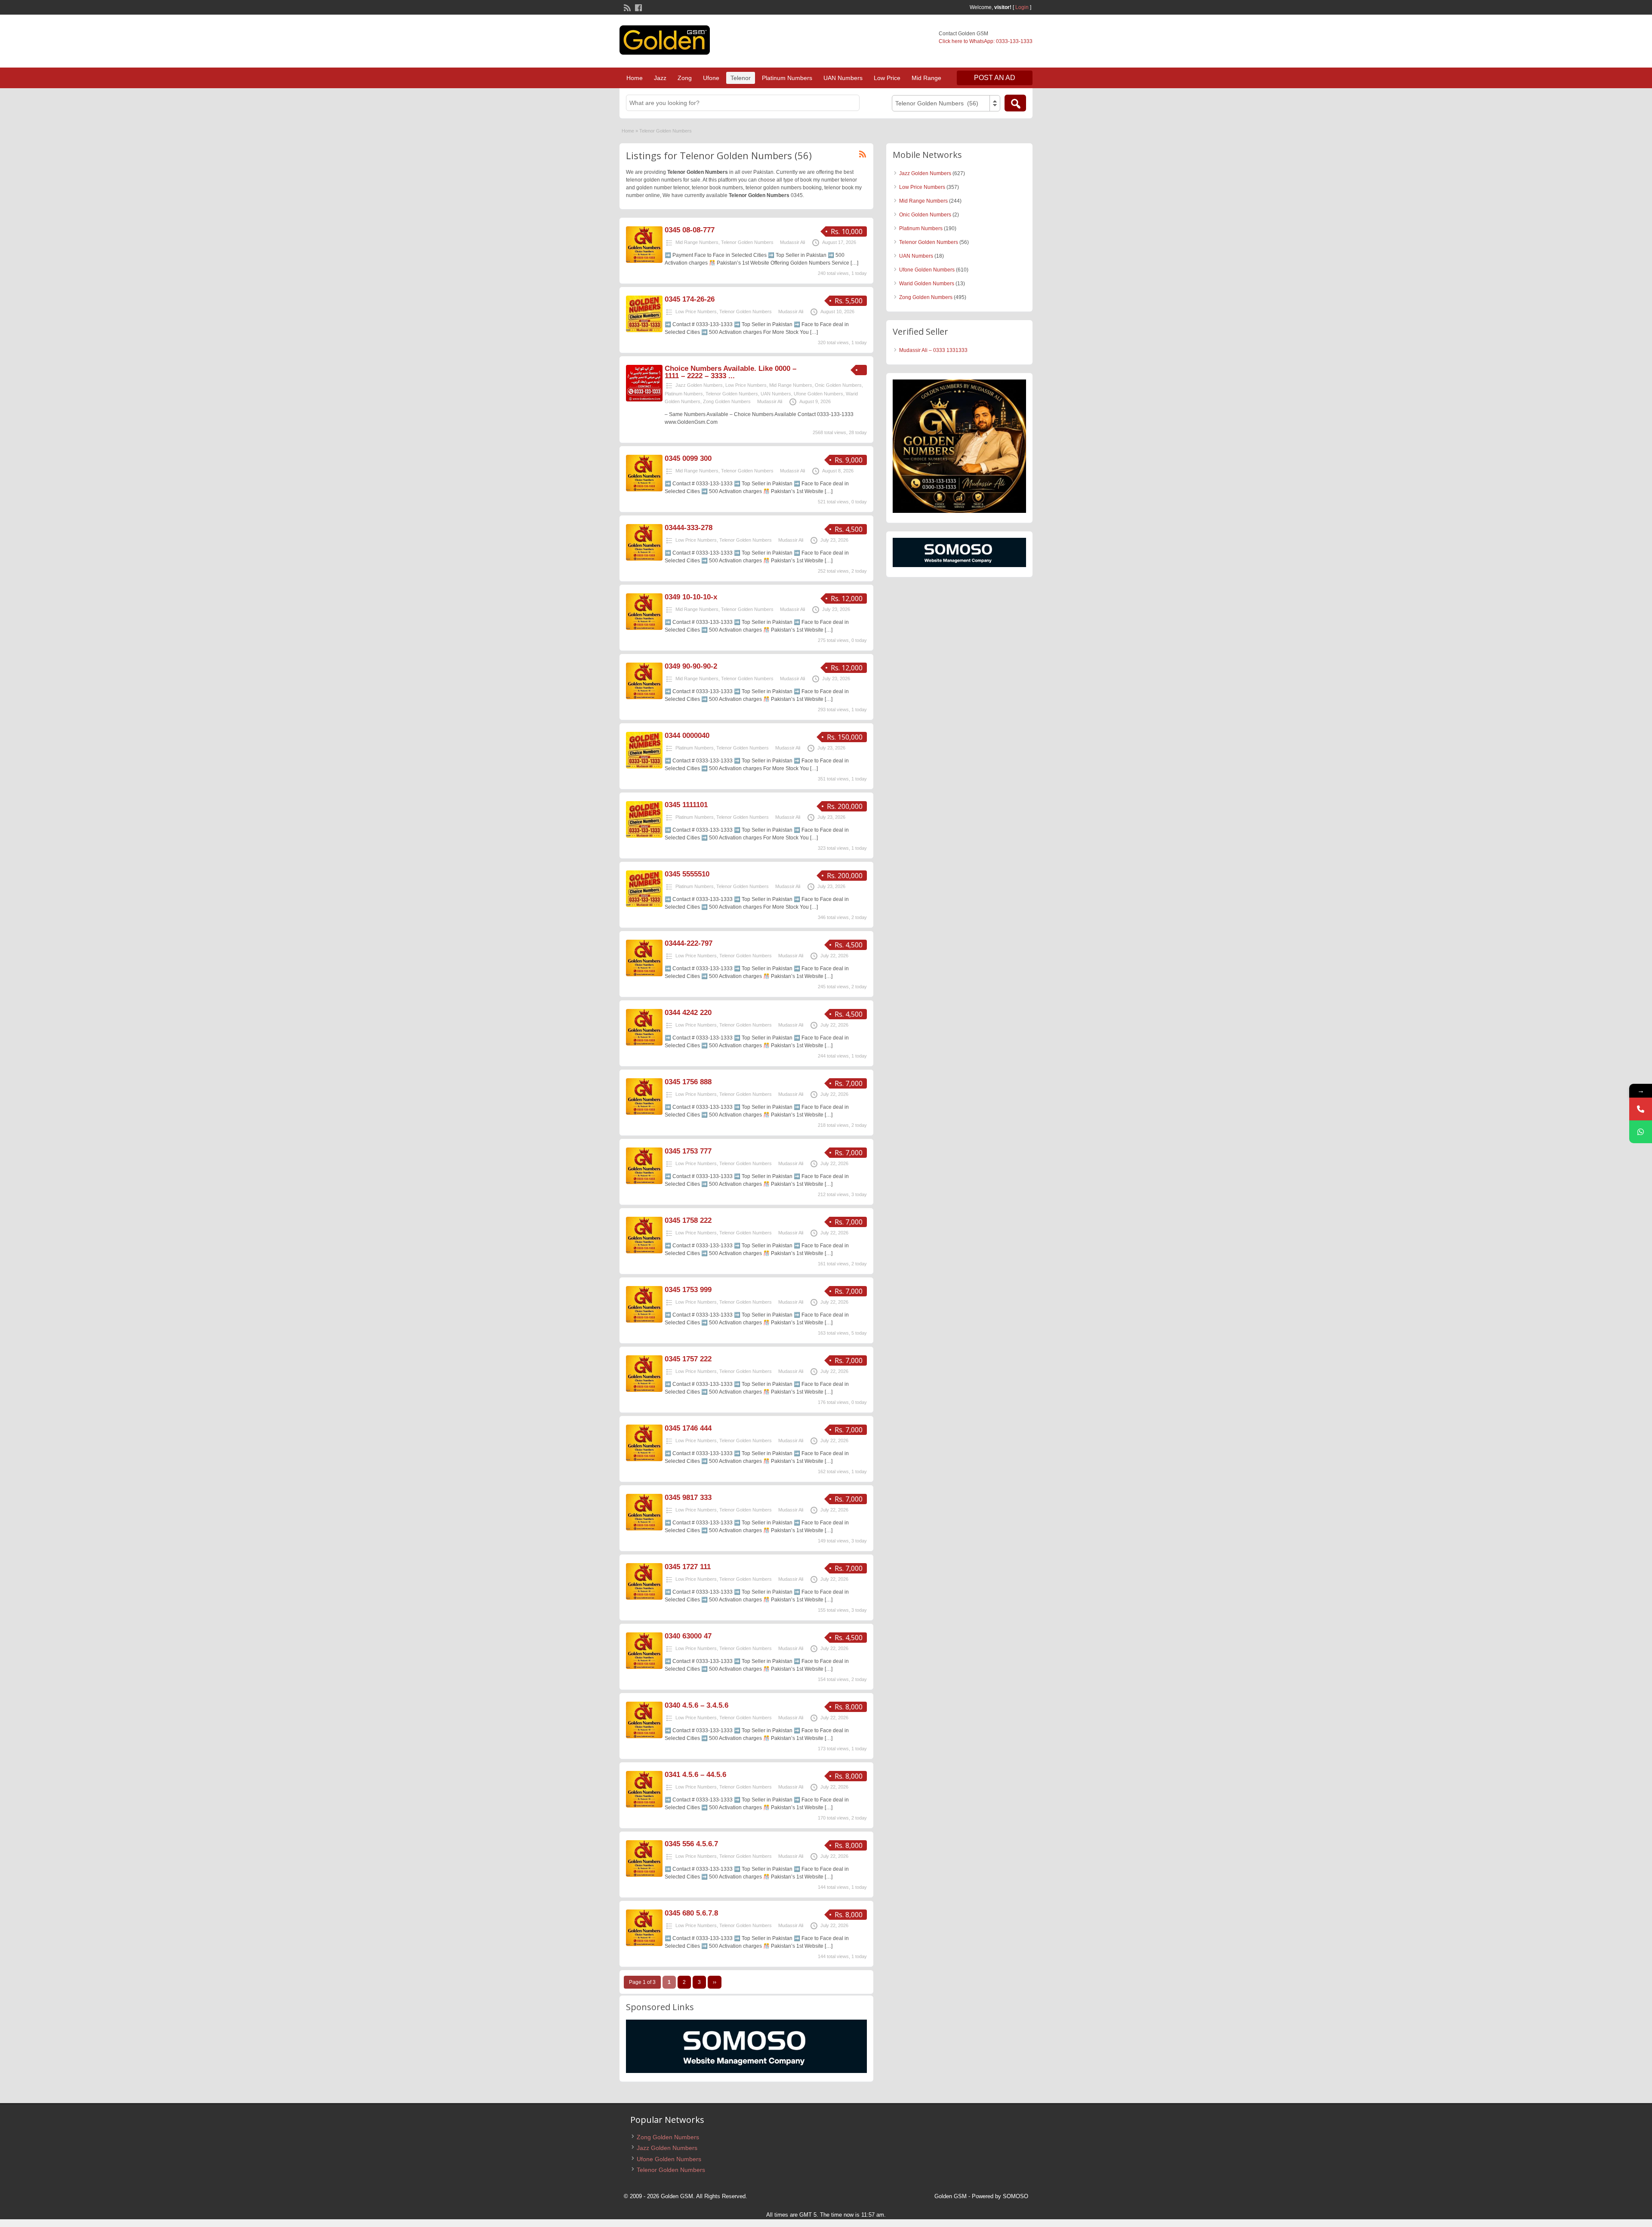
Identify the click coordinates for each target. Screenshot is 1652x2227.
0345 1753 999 (688, 1290)
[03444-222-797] (644, 975)
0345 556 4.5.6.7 (691, 1844)
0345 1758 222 (688, 1220)
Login (1022, 7)
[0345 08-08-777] (644, 261)
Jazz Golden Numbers (699, 385)
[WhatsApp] (1641, 1132)
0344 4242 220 (688, 1013)
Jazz (660, 78)
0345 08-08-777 (690, 230)
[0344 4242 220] (644, 1044)
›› (715, 1982)
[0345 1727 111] (644, 1598)
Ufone (711, 78)
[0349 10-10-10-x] (644, 628)
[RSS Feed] (626, 7)
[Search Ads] (1015, 103)
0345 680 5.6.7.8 (691, 1913)
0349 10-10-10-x (691, 597)
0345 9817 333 (688, 1498)
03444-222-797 (689, 943)
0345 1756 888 (688, 1082)
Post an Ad (995, 78)
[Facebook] (638, 7)
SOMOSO (1016, 2196)
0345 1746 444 (688, 1428)
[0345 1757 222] (644, 1390)
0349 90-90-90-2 (691, 666)
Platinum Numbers (787, 78)
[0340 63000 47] (644, 1667)
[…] (854, 263)
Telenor (741, 78)
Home (635, 78)
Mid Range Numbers (697, 242)
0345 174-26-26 (690, 299)
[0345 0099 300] (644, 490)
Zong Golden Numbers (727, 401)
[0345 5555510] (644, 905)
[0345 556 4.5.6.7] (644, 1875)
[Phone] (1641, 1109)
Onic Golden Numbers (838, 385)
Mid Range (926, 78)
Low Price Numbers (696, 312)
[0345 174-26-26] (644, 330)
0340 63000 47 (688, 1636)
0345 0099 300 (688, 458)
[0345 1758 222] (644, 1252)
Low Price (887, 78)
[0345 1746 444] (644, 1459)
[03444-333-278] (644, 559)
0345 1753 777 (688, 1151)
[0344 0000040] (644, 767)
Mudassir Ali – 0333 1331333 (933, 350)
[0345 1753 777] (644, 1182)
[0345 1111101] (644, 836)
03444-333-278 (689, 528)
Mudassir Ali (792, 242)
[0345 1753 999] (644, 1321)
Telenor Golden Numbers (747, 242)
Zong (685, 78)
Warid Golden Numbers (927, 284)
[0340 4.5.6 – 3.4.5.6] (644, 1737)
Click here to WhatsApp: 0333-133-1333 (986, 41)
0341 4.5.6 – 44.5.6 (695, 1775)
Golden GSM (951, 2196)
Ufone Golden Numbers (818, 394)
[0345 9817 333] (644, 1529)
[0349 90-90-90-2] (644, 697)
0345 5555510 (687, 874)
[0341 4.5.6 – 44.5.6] (644, 1806)
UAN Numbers (843, 78)
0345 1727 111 (688, 1567)
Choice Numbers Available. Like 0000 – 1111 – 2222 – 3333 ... (730, 372)
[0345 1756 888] (644, 1113)
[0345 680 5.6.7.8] (644, 1944)
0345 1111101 (686, 805)
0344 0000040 (687, 736)
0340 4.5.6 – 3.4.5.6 (697, 1705)
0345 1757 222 (688, 1359)
